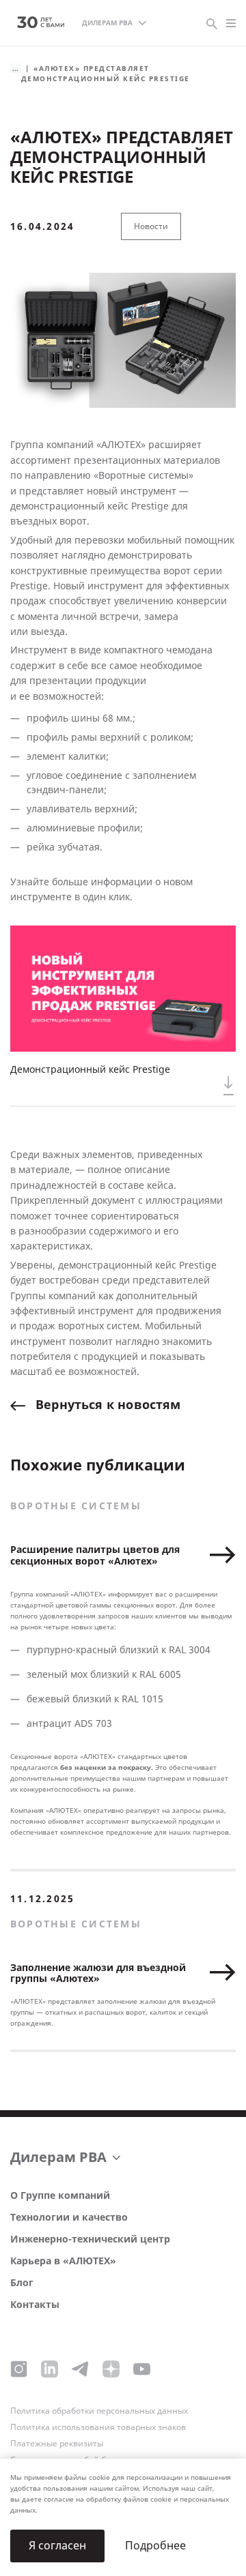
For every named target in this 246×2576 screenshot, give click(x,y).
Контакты (35, 2305)
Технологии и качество (69, 2218)
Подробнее (155, 2546)
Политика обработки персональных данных (99, 2411)
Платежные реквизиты (57, 2444)
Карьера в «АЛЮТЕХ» (63, 2261)
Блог (22, 2283)
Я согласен (57, 2546)
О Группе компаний (60, 2196)
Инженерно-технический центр (90, 2239)
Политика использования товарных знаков (98, 2427)
